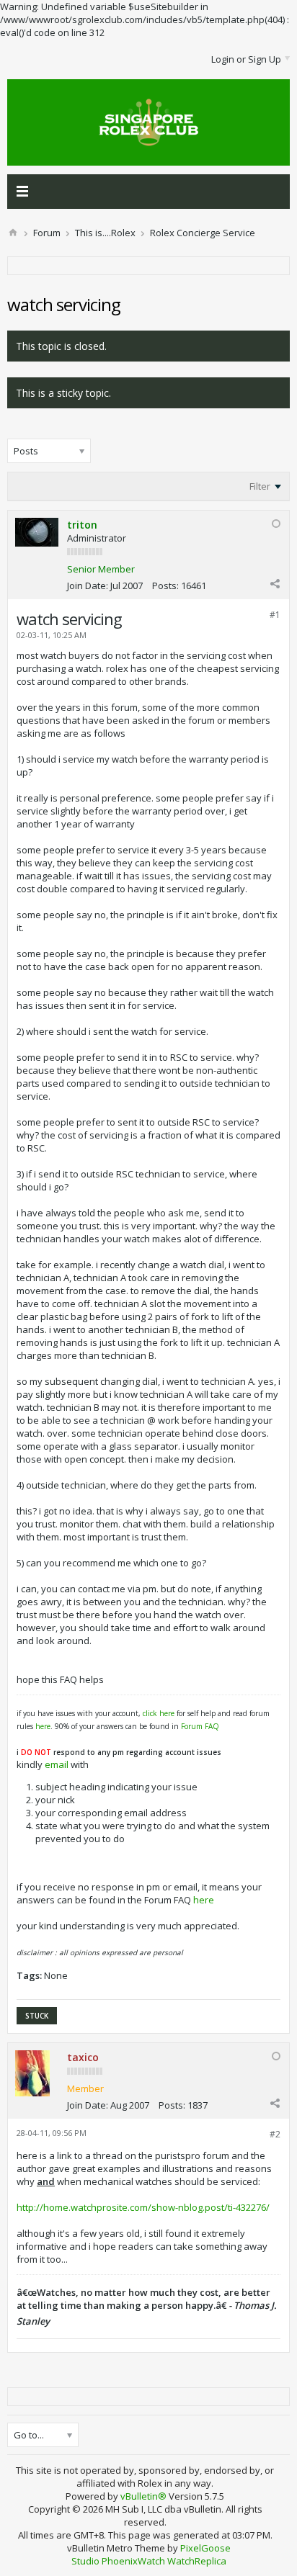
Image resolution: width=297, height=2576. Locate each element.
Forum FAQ (200, 1726)
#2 (275, 2134)
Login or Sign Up (246, 59)
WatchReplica (197, 2561)
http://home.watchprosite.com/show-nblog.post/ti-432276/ (143, 2207)
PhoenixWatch (133, 2561)
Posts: (165, 585)
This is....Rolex (105, 233)
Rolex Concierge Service (203, 233)
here (43, 1726)
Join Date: (88, 585)
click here (159, 1713)
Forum (47, 233)
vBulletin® (143, 2496)
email (57, 1764)
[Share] (275, 583)
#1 (275, 615)
